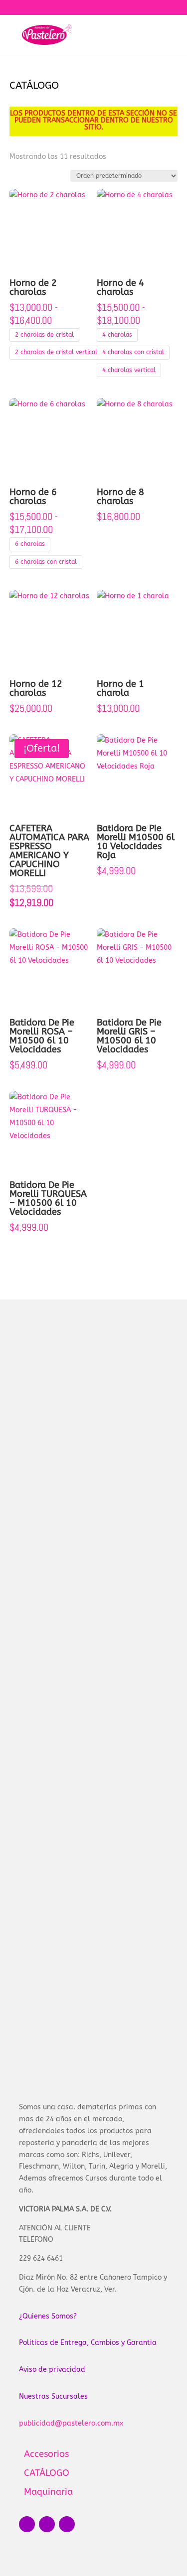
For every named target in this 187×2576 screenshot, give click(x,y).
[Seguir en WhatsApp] (67, 2524)
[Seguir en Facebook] (27, 2524)
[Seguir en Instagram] (47, 2524)
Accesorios (94, 2454)
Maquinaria (94, 2492)
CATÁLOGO (94, 2473)
